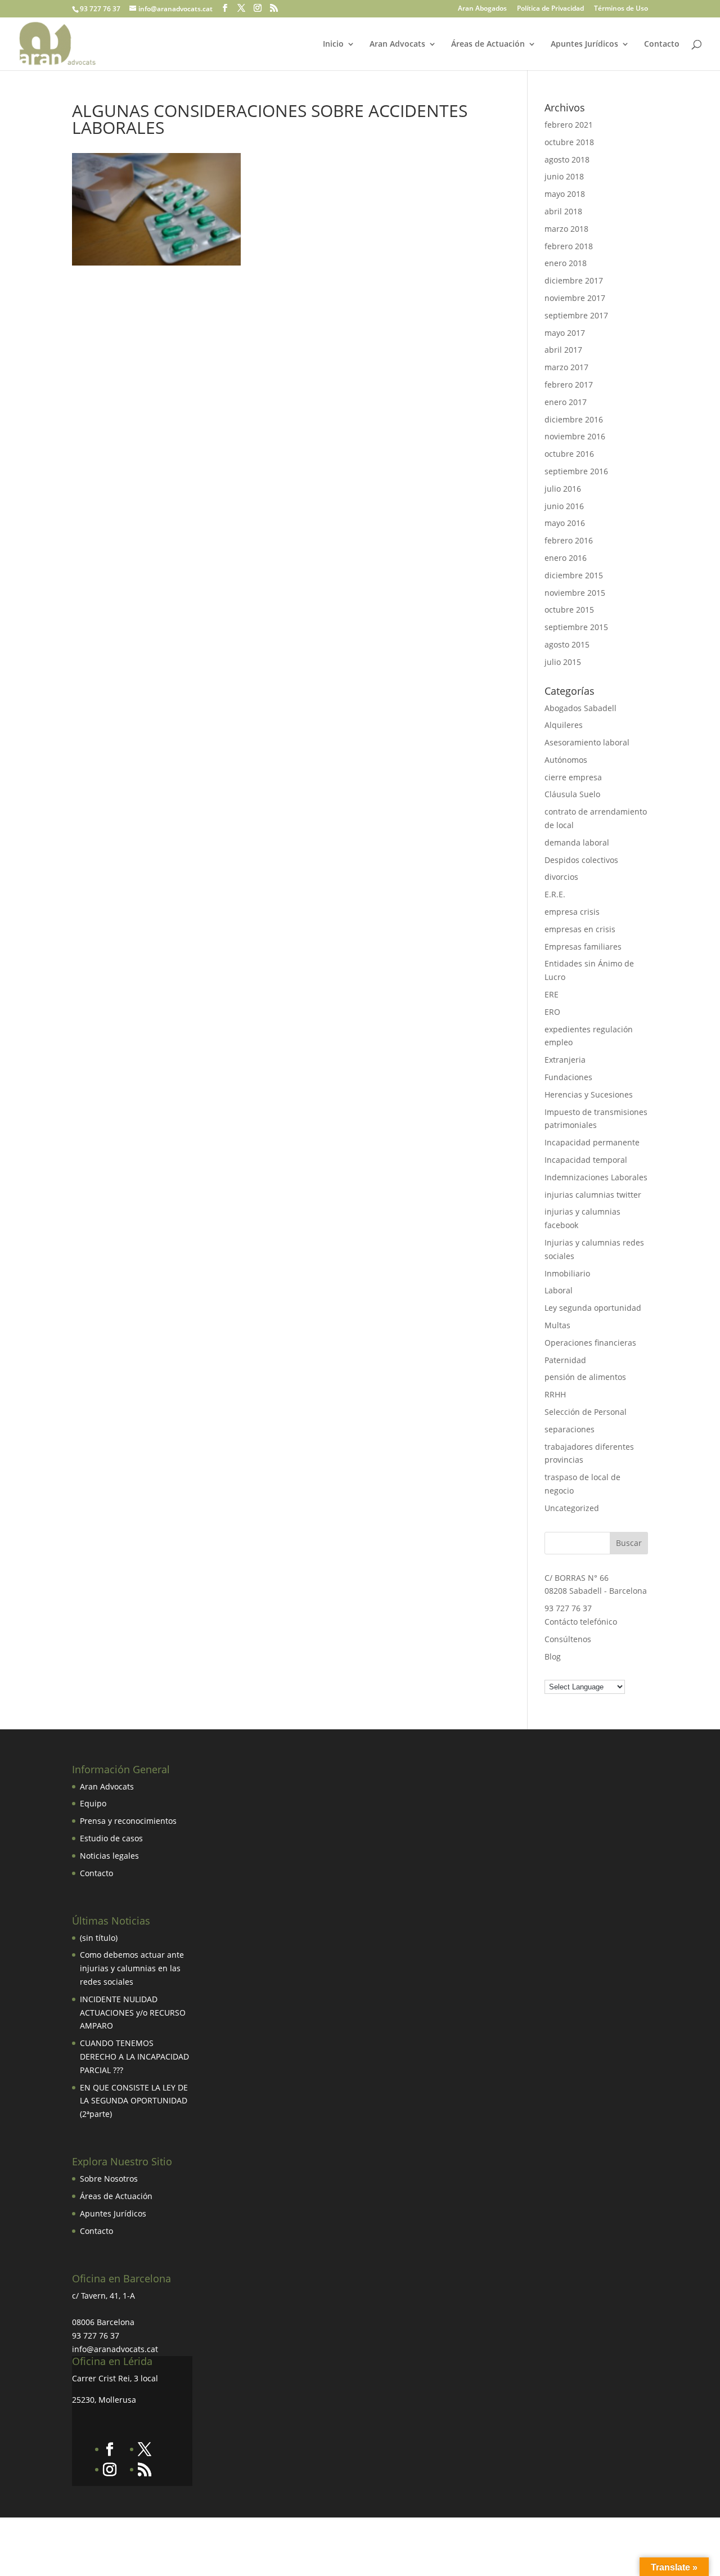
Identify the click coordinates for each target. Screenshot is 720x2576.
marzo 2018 (566, 229)
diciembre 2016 (574, 419)
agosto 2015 (567, 644)
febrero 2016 (569, 540)
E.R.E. (555, 894)
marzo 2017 (566, 367)
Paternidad (565, 1360)
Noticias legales (109, 1856)
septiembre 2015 (576, 627)
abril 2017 (563, 350)
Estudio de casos (111, 1838)
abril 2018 (563, 211)
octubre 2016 (569, 454)
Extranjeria (565, 1060)
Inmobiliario (567, 1273)
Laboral (559, 1290)
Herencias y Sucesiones (590, 1094)
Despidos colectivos (581, 860)
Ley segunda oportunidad (593, 1308)
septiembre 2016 (576, 471)
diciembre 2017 (574, 280)
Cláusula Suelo (572, 794)
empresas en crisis (580, 929)
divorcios (561, 877)
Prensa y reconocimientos (128, 1821)
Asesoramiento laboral (587, 742)
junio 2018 (564, 176)
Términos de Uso (621, 9)
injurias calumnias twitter (593, 1195)
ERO (552, 1012)
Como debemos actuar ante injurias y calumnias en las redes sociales (132, 1968)
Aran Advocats (397, 44)
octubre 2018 (569, 142)
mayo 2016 (565, 523)
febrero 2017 (569, 385)
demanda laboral (577, 842)
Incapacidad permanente (592, 1142)
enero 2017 (566, 402)
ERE (552, 994)
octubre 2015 (569, 610)
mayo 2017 (565, 333)
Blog (553, 1656)
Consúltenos (568, 1639)
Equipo (93, 1803)
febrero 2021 (569, 125)
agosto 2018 (567, 159)
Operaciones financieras (590, 1343)
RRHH (555, 1394)
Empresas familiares (583, 947)
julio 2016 (563, 489)
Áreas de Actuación (488, 44)
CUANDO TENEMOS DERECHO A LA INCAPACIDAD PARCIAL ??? (134, 2056)
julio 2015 (563, 662)
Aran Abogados (482, 9)
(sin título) (99, 1938)
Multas (557, 1325)
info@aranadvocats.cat (115, 2349)
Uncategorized (572, 1508)
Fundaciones (568, 1077)
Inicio (333, 44)
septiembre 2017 (576, 315)
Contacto (662, 44)
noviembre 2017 (575, 298)
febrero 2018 (569, 246)
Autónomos (566, 760)
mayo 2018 (565, 194)
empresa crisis (572, 912)
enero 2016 (566, 558)
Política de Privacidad (550, 9)
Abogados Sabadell (580, 708)
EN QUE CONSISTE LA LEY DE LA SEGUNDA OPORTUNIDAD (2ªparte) (134, 2101)
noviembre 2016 (575, 436)
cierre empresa (573, 777)
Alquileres (564, 725)
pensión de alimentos (585, 1377)
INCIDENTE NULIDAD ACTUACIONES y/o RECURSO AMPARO (133, 2013)
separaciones (570, 1429)
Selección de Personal (586, 1412)
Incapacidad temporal (586, 1160)
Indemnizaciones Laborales (596, 1177)
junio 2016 (564, 506)
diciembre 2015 (574, 575)
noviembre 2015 (575, 593)
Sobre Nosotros (109, 2179)
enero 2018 (566, 263)
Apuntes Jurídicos (584, 44)
